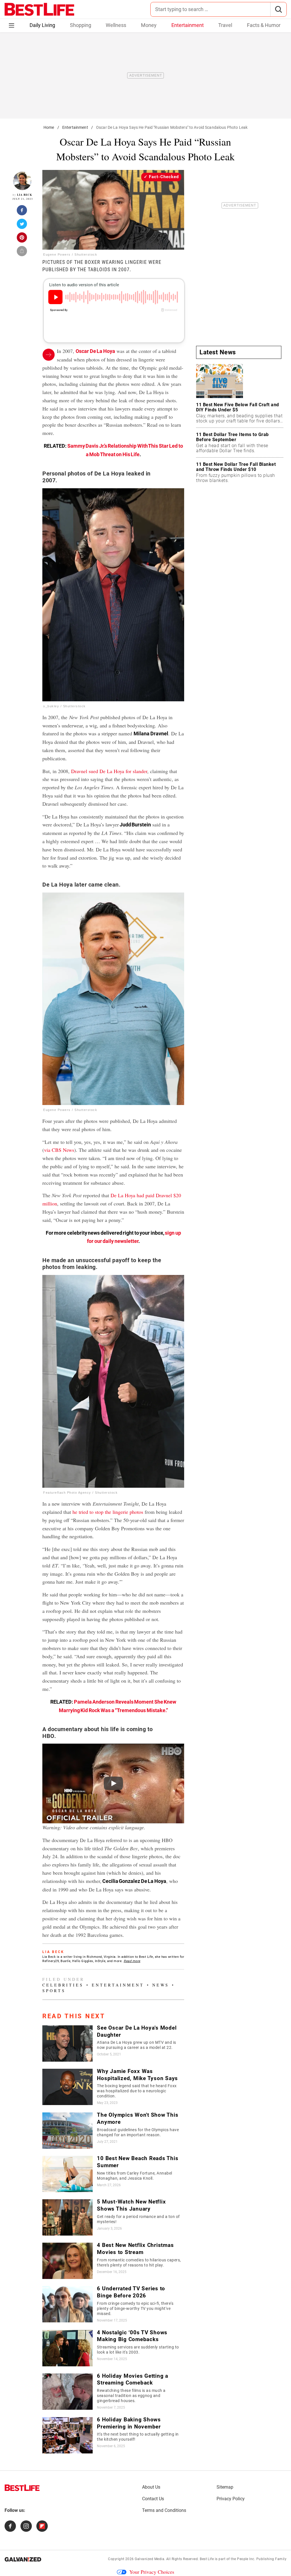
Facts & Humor (264, 25)
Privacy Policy (231, 2499)
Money (149, 25)
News (161, 1985)
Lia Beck (25, 195)
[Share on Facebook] (22, 212)
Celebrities (63, 1985)
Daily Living (42, 25)
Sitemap (225, 2487)
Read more (132, 1961)
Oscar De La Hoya (95, 351)
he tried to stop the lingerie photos (108, 1512)
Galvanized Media (149, 2559)
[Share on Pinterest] (22, 239)
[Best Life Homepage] (39, 9)
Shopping (81, 25)
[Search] (278, 9)
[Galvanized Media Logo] (23, 2559)
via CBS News (59, 1150)
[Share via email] (22, 253)
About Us (151, 2487)
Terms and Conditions (164, 2510)
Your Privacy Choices (152, 2572)
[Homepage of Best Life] (22, 2488)
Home (49, 127)
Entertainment (188, 25)
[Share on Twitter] (22, 226)
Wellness (116, 25)
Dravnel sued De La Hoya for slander (109, 771)
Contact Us (153, 2499)
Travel (225, 25)
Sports (54, 1991)
